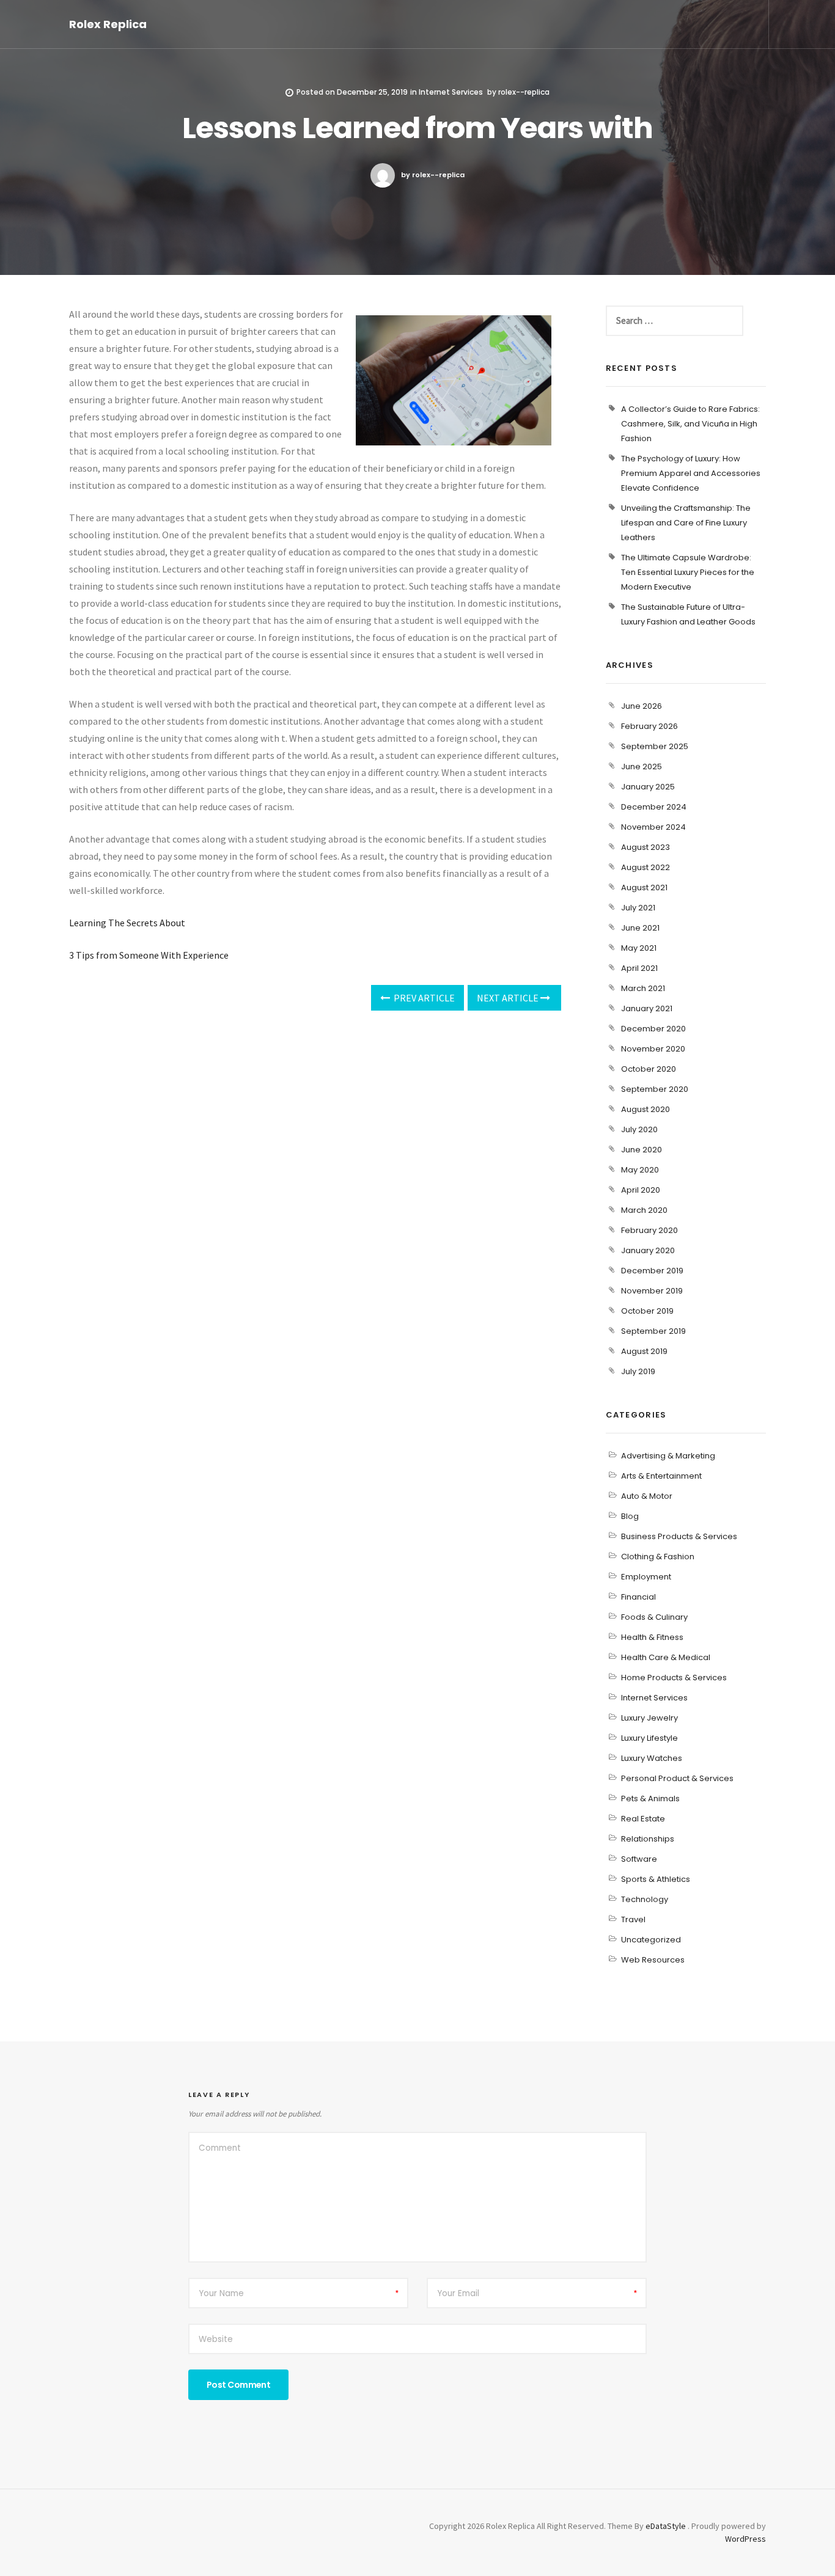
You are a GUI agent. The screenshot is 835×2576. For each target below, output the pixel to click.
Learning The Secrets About (127, 923)
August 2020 (646, 1109)
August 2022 (646, 867)
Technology (645, 1899)
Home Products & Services (674, 1678)
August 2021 (644, 887)
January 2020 (648, 1250)
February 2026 (649, 726)
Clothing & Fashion (658, 1557)
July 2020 (639, 1129)
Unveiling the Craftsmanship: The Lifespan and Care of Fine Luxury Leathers (686, 523)
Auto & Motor (647, 1496)
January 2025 (648, 787)
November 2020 (653, 1049)
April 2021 (639, 968)
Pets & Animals (650, 1798)
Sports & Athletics (656, 1879)
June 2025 (642, 767)
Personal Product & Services (677, 1778)
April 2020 (641, 1190)
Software (639, 1859)
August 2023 (646, 847)
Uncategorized (651, 1940)
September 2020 (655, 1089)
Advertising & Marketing (668, 1456)
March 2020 (644, 1210)
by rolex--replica (433, 175)
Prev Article (423, 998)
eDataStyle (666, 2526)
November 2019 (652, 1291)
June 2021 (640, 928)
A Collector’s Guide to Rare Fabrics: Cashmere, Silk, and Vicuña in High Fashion (690, 424)
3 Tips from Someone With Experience (149, 955)
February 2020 (649, 1230)
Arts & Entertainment (661, 1476)
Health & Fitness (652, 1637)
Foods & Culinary (654, 1617)
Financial (638, 1597)
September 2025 (655, 746)
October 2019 (647, 1311)
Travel (633, 1919)
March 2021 (643, 988)
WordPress (745, 2539)
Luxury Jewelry (649, 1718)
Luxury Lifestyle (649, 1738)
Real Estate (643, 1819)
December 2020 (653, 1029)
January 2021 (647, 1008)
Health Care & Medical (666, 1657)
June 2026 (642, 706)
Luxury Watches (652, 1758)
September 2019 (653, 1331)
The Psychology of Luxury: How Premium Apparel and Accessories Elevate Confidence (691, 473)
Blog (630, 1516)
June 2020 (642, 1150)
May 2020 (640, 1170)
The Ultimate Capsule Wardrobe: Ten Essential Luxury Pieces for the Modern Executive (688, 572)
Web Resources (653, 1960)
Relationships (648, 1839)
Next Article (509, 998)
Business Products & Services (679, 1536)
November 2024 (653, 827)
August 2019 (644, 1351)
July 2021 (638, 908)
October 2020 (649, 1069)
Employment (646, 1577)
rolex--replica (524, 92)
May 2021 (639, 948)
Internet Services (451, 92)
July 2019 (638, 1371)
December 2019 (652, 1271)
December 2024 (654, 807)
